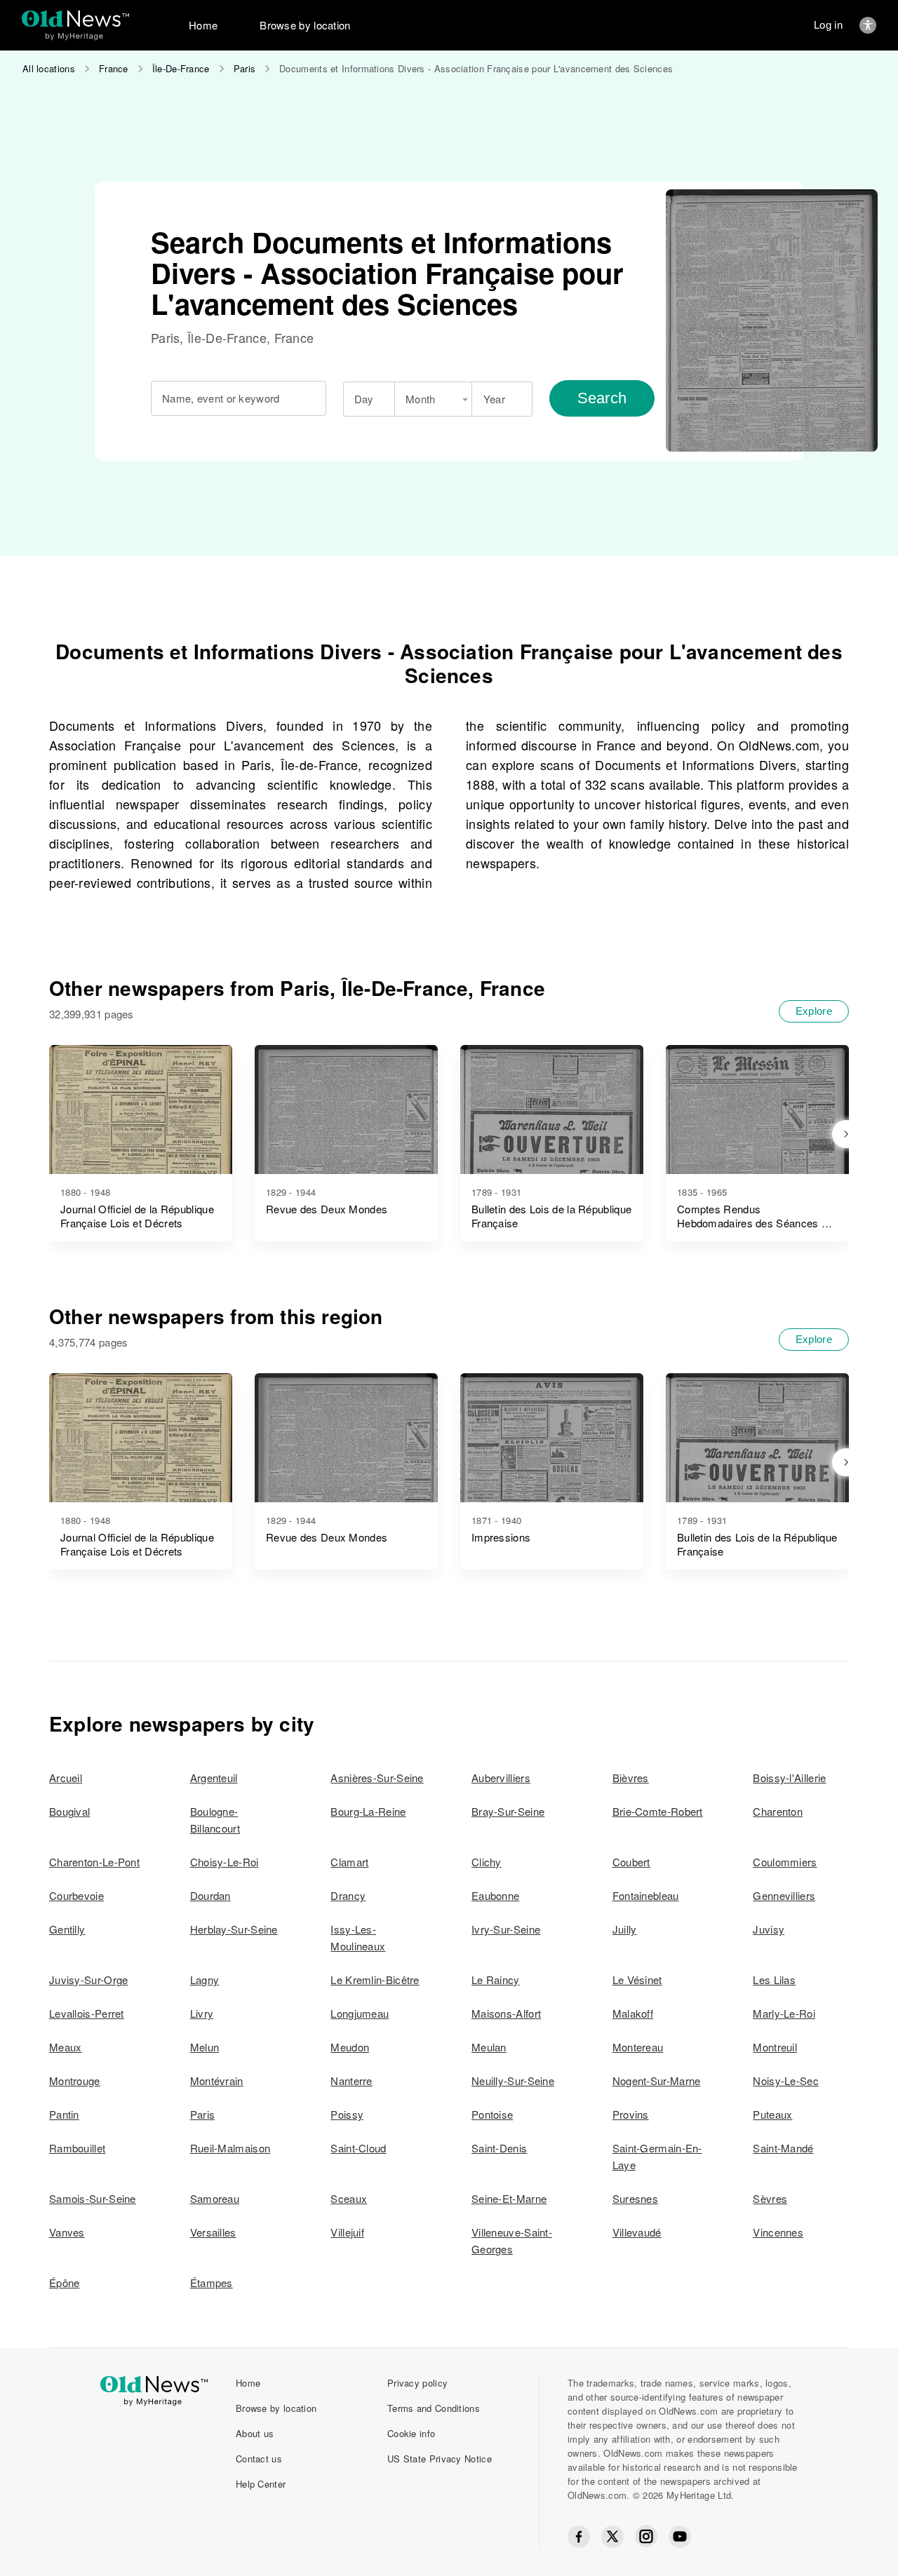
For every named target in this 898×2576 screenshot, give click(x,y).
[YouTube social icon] (680, 2537)
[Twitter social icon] (612, 2537)
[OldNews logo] (75, 19)
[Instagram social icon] (646, 2536)
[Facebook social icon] (579, 2537)
